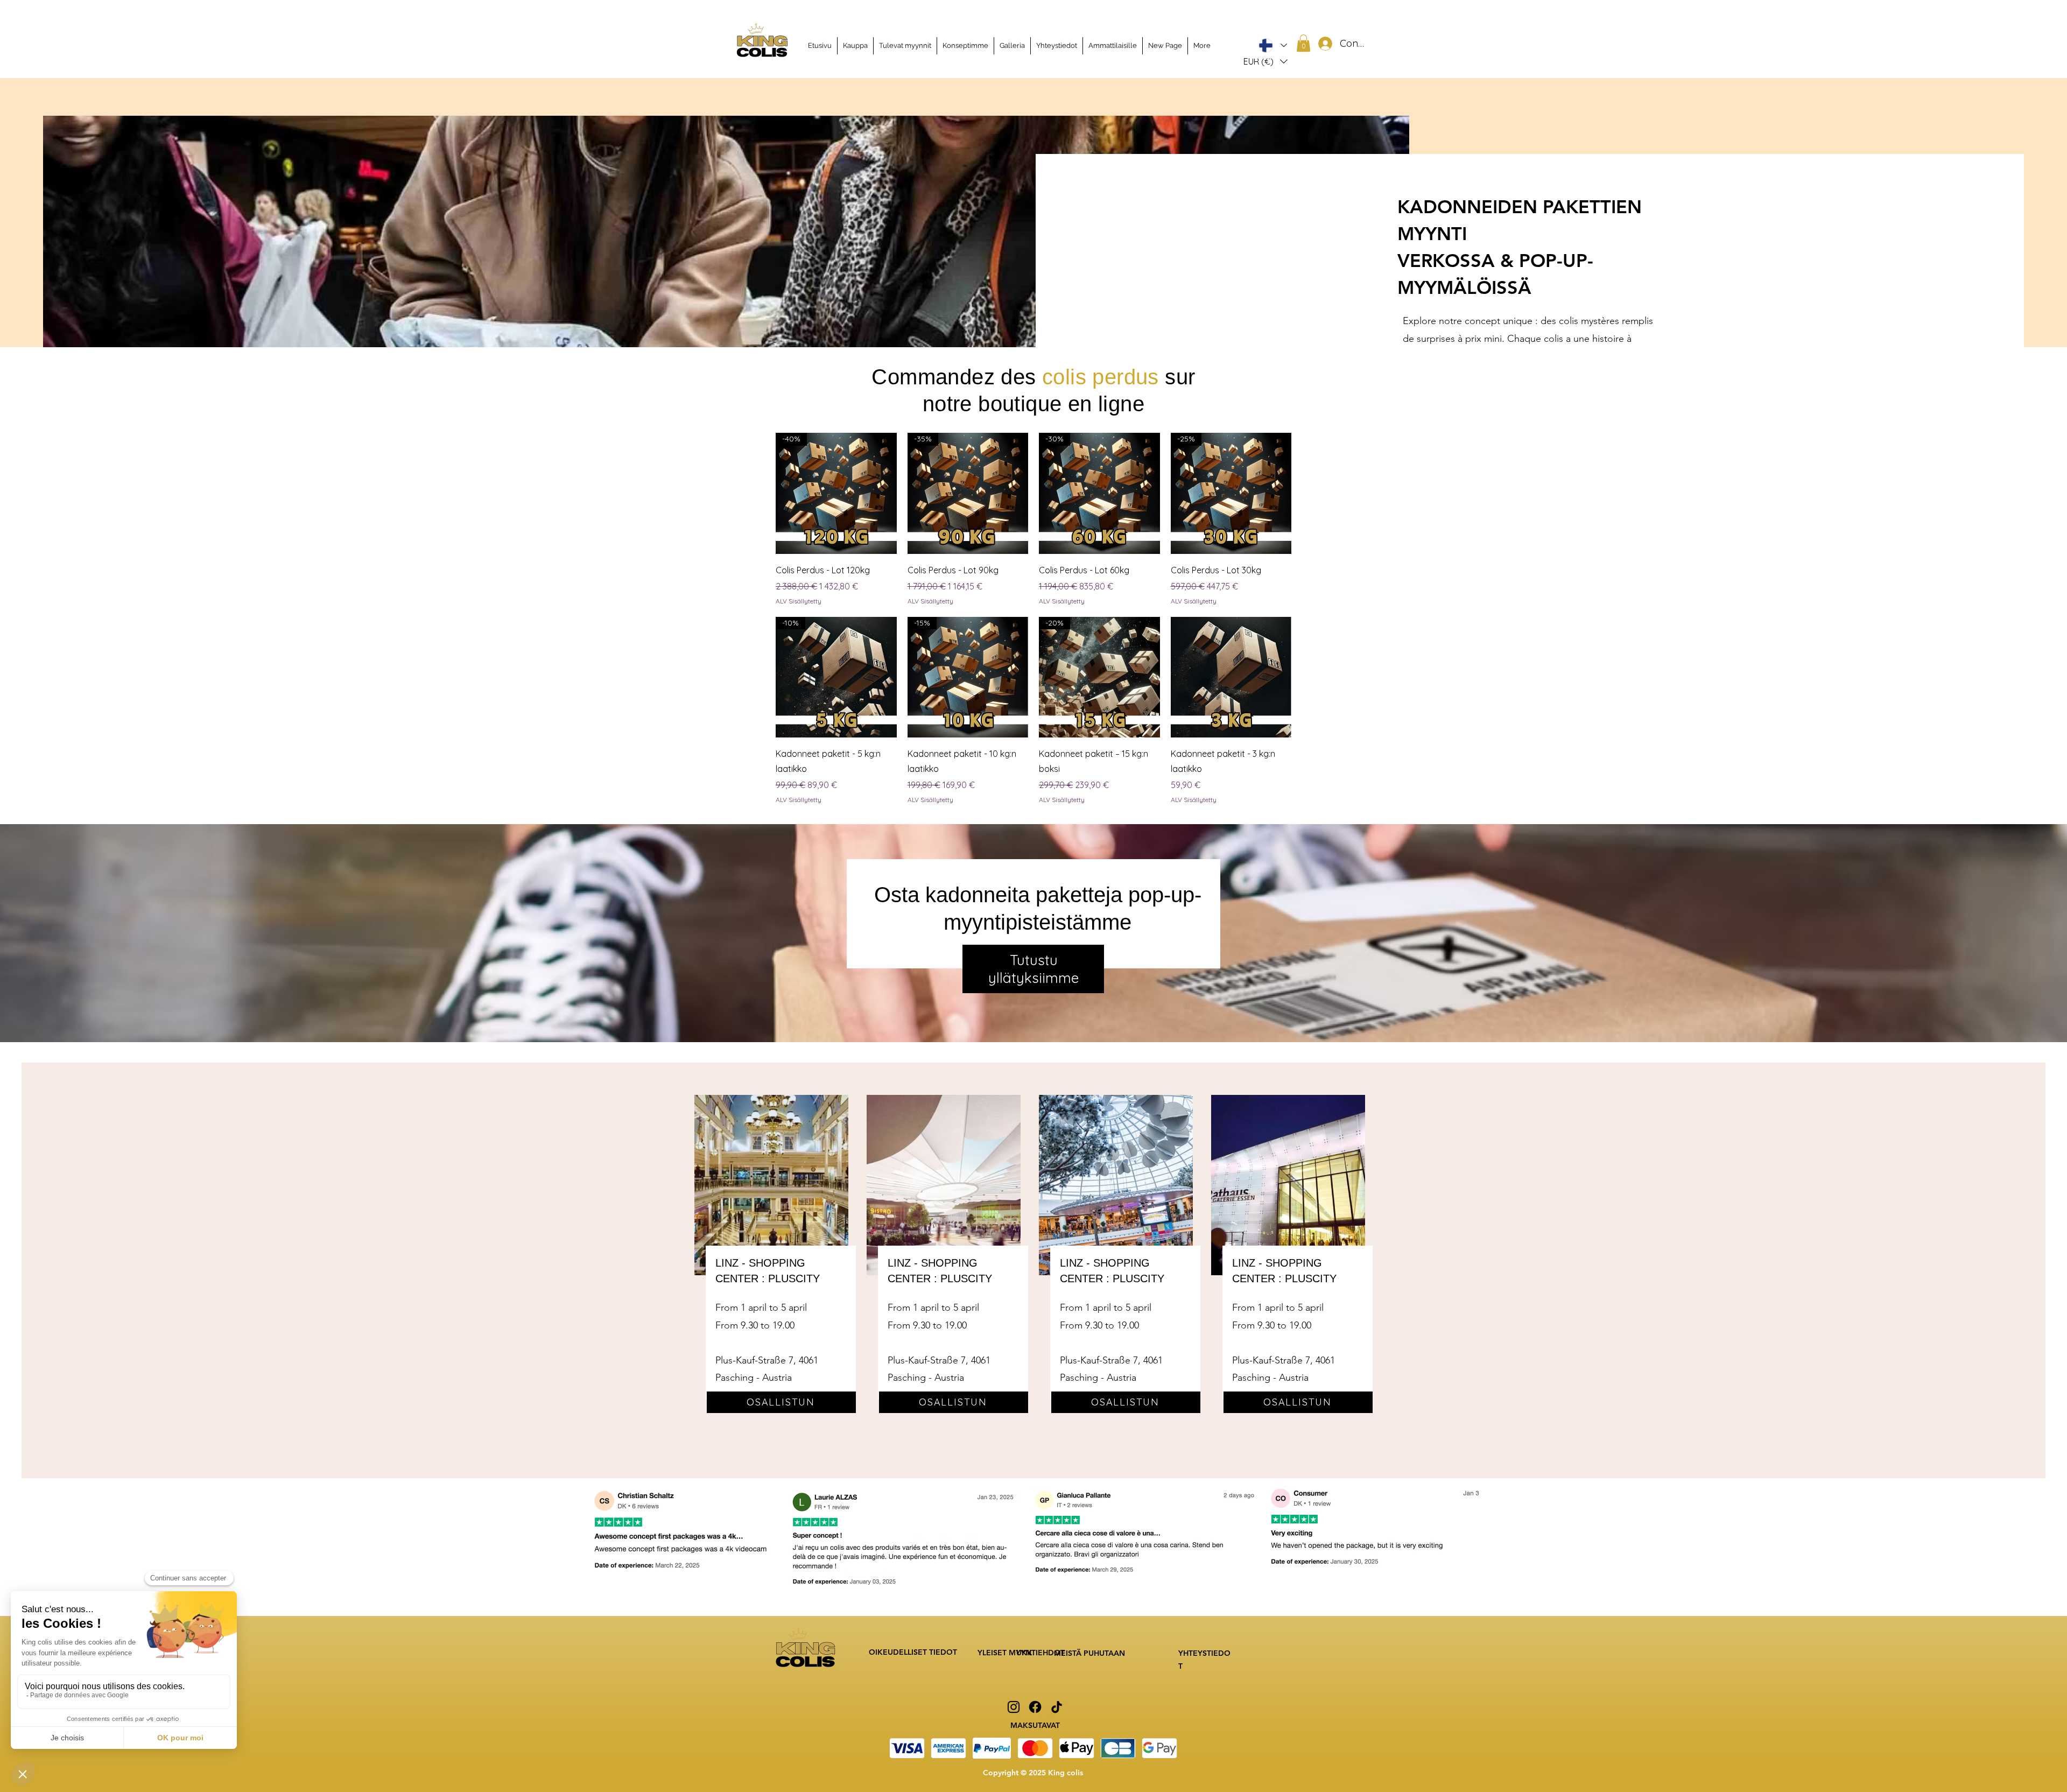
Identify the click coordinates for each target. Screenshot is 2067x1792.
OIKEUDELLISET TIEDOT (913, 1652)
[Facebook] (1035, 1707)
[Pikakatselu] (1231, 677)
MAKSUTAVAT (1035, 1725)
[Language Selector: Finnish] (1273, 45)
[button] (1265, 61)
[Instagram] (1014, 1707)
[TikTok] (1057, 1707)
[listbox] (1265, 61)
